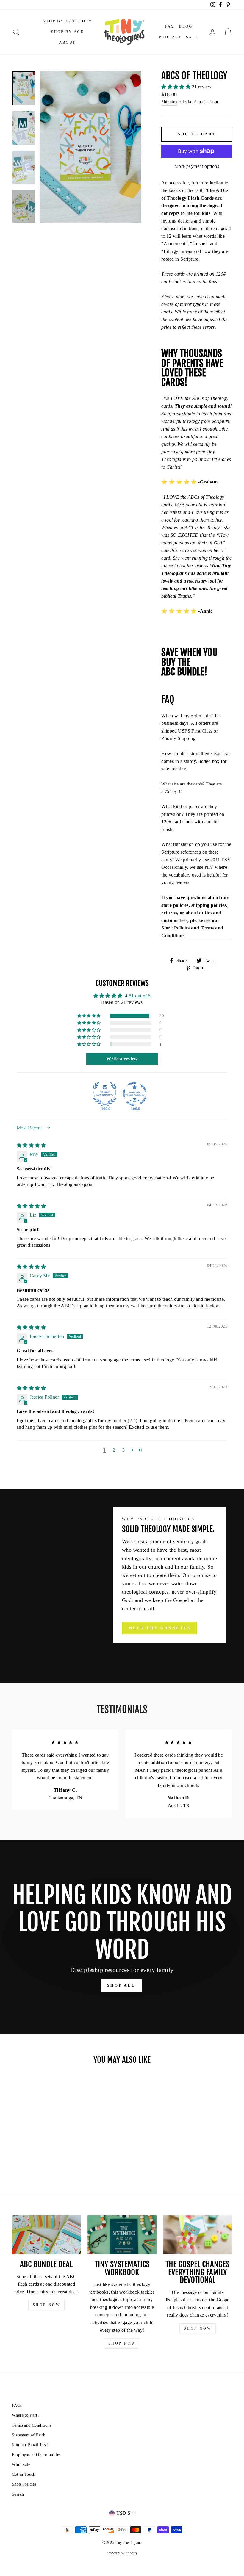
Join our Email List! (30, 2445)
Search (18, 2494)
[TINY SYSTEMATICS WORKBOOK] (122, 2235)
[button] (176, 87)
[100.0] (105, 1094)
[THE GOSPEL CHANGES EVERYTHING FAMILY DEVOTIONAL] (198, 2235)
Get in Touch (24, 2474)
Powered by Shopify (122, 2553)
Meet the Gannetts (159, 1628)
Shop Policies (24, 2484)
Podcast (170, 37)
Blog (186, 26)
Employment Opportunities (36, 2455)
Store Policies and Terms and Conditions (192, 932)
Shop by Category (68, 21)
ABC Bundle (183, 672)
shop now (47, 2305)
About (67, 42)
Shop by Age (68, 32)
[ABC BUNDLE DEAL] (46, 2235)
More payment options (197, 166)
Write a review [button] (122, 1059)
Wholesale (21, 2465)
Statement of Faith (29, 2435)
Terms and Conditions (32, 2425)
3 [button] (123, 1450)
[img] (31, 1145)
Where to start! (25, 2415)
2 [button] (114, 1450)
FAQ (170, 26)
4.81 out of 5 (138, 996)
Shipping (169, 102)
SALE (192, 37)
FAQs (17, 2405)
